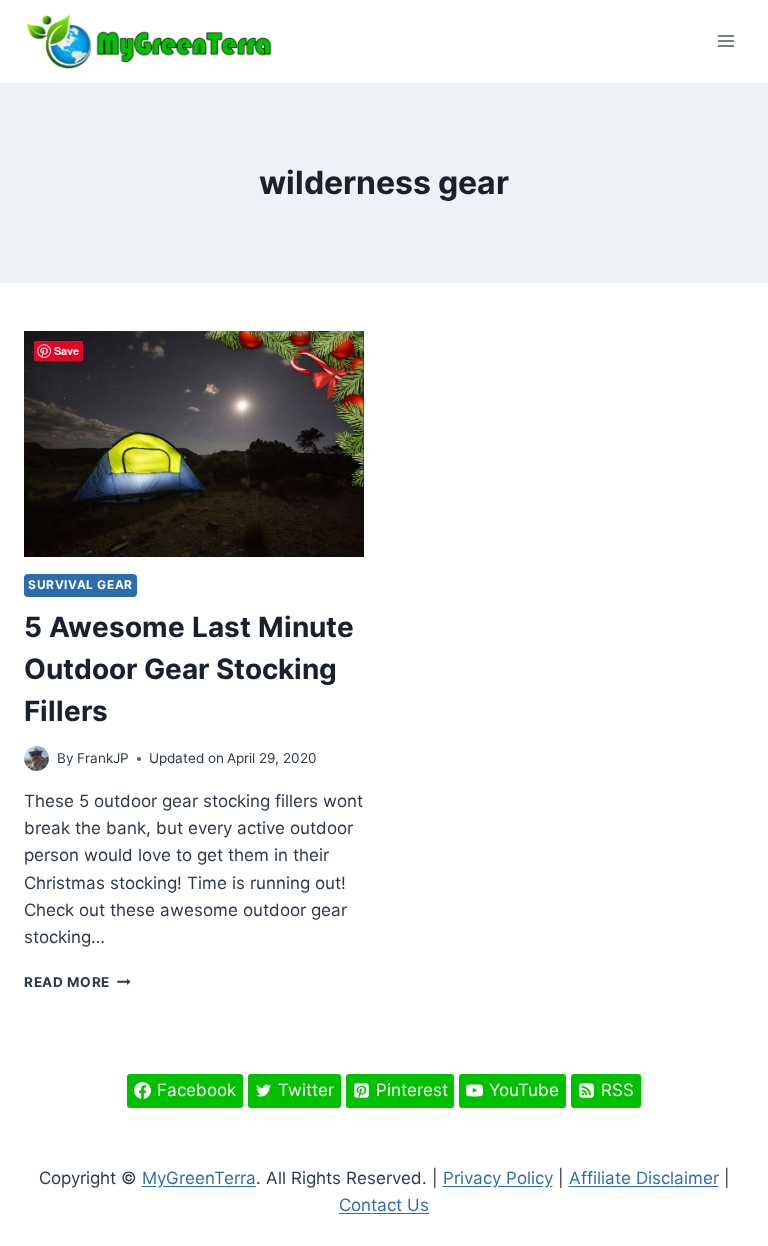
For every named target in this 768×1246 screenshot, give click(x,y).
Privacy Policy (498, 1178)
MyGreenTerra (199, 1178)
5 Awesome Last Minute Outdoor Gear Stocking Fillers (189, 669)
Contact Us (384, 1205)
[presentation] (194, 444)
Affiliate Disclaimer (644, 1178)
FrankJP (103, 758)
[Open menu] (725, 41)
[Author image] (36, 758)
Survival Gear (80, 584)
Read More (77, 982)
